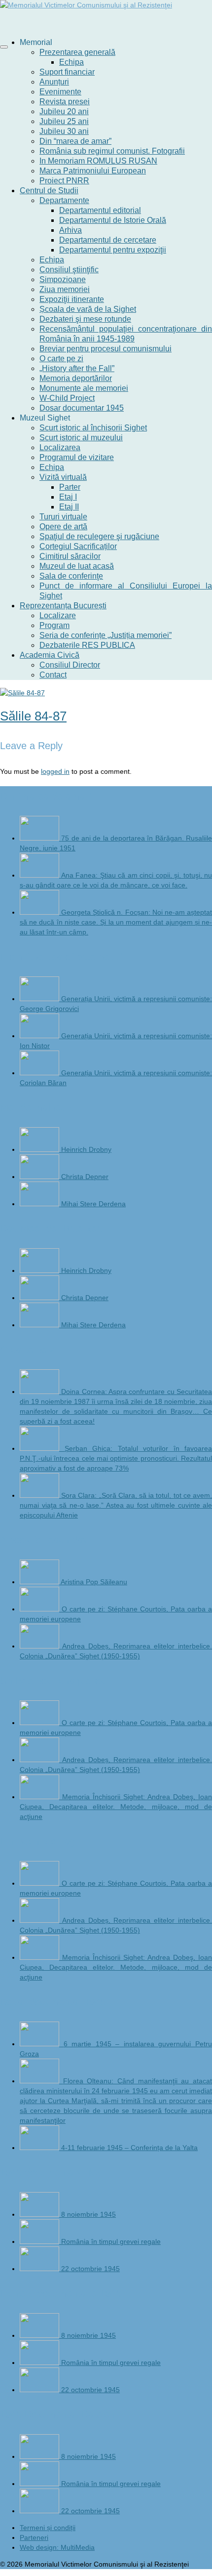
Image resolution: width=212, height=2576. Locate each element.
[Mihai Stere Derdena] (40, 1204)
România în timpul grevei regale (111, 2241)
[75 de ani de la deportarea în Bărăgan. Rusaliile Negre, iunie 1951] (40, 838)
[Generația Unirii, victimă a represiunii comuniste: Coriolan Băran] (40, 1073)
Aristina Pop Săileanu (94, 1582)
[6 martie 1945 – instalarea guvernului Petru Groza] (42, 2044)
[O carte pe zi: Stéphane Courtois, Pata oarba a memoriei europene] (41, 1609)
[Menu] (4, 47)
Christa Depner (85, 1177)
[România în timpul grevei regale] (40, 2241)
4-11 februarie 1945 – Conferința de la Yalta (129, 2148)
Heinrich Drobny (86, 1149)
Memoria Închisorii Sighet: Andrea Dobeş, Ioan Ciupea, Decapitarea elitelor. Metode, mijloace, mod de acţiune (116, 1807)
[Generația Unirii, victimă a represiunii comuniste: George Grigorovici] (40, 999)
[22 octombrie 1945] (40, 2269)
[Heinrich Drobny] (40, 1149)
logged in (55, 771)
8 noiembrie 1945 (88, 2214)
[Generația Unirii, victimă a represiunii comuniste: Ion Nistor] (40, 1036)
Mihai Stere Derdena (93, 1204)
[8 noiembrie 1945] (40, 2214)
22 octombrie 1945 (90, 2269)
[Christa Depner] (40, 1177)
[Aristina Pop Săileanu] (40, 1582)
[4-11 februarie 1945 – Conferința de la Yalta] (40, 2148)
